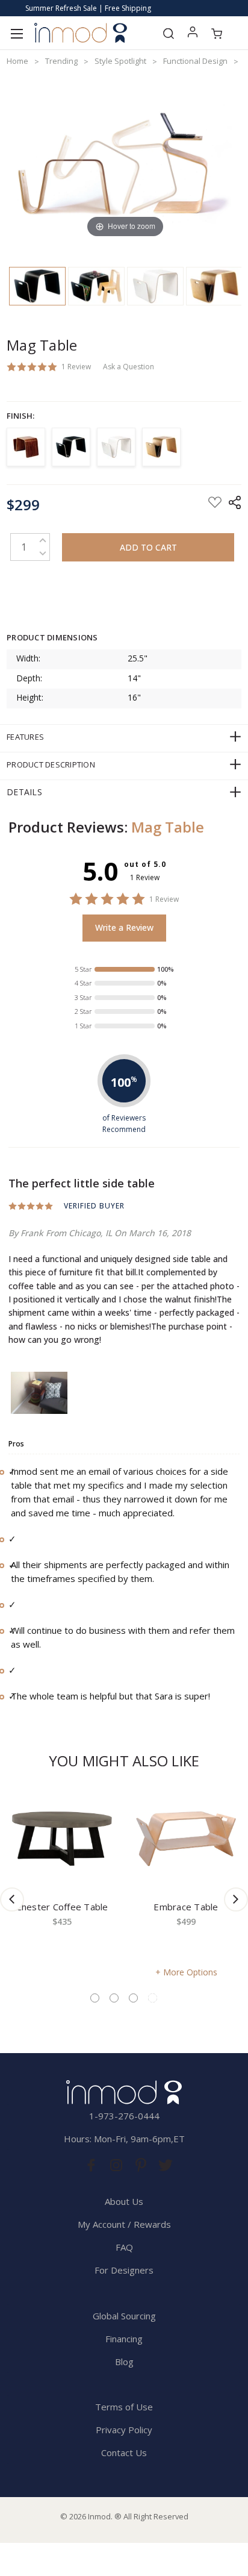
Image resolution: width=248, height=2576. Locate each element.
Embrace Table (186, 1907)
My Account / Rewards (124, 2224)
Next (236, 1899)
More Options (190, 1972)
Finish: (20, 416)
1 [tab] (95, 1998)
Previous (12, 1899)
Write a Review (124, 927)
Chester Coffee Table (62, 1907)
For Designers (124, 2270)
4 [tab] (153, 1998)
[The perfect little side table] (39, 1393)
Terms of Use (124, 2407)
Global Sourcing (124, 2316)
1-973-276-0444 (124, 2116)
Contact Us (124, 2453)
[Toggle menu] (17, 33)
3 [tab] (133, 1998)
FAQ (124, 2247)
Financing (124, 2339)
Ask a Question (129, 367)
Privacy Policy (124, 2430)
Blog (124, 2362)
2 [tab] (114, 1998)
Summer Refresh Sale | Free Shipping (88, 8)
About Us (124, 2201)
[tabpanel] (62, 1881)
